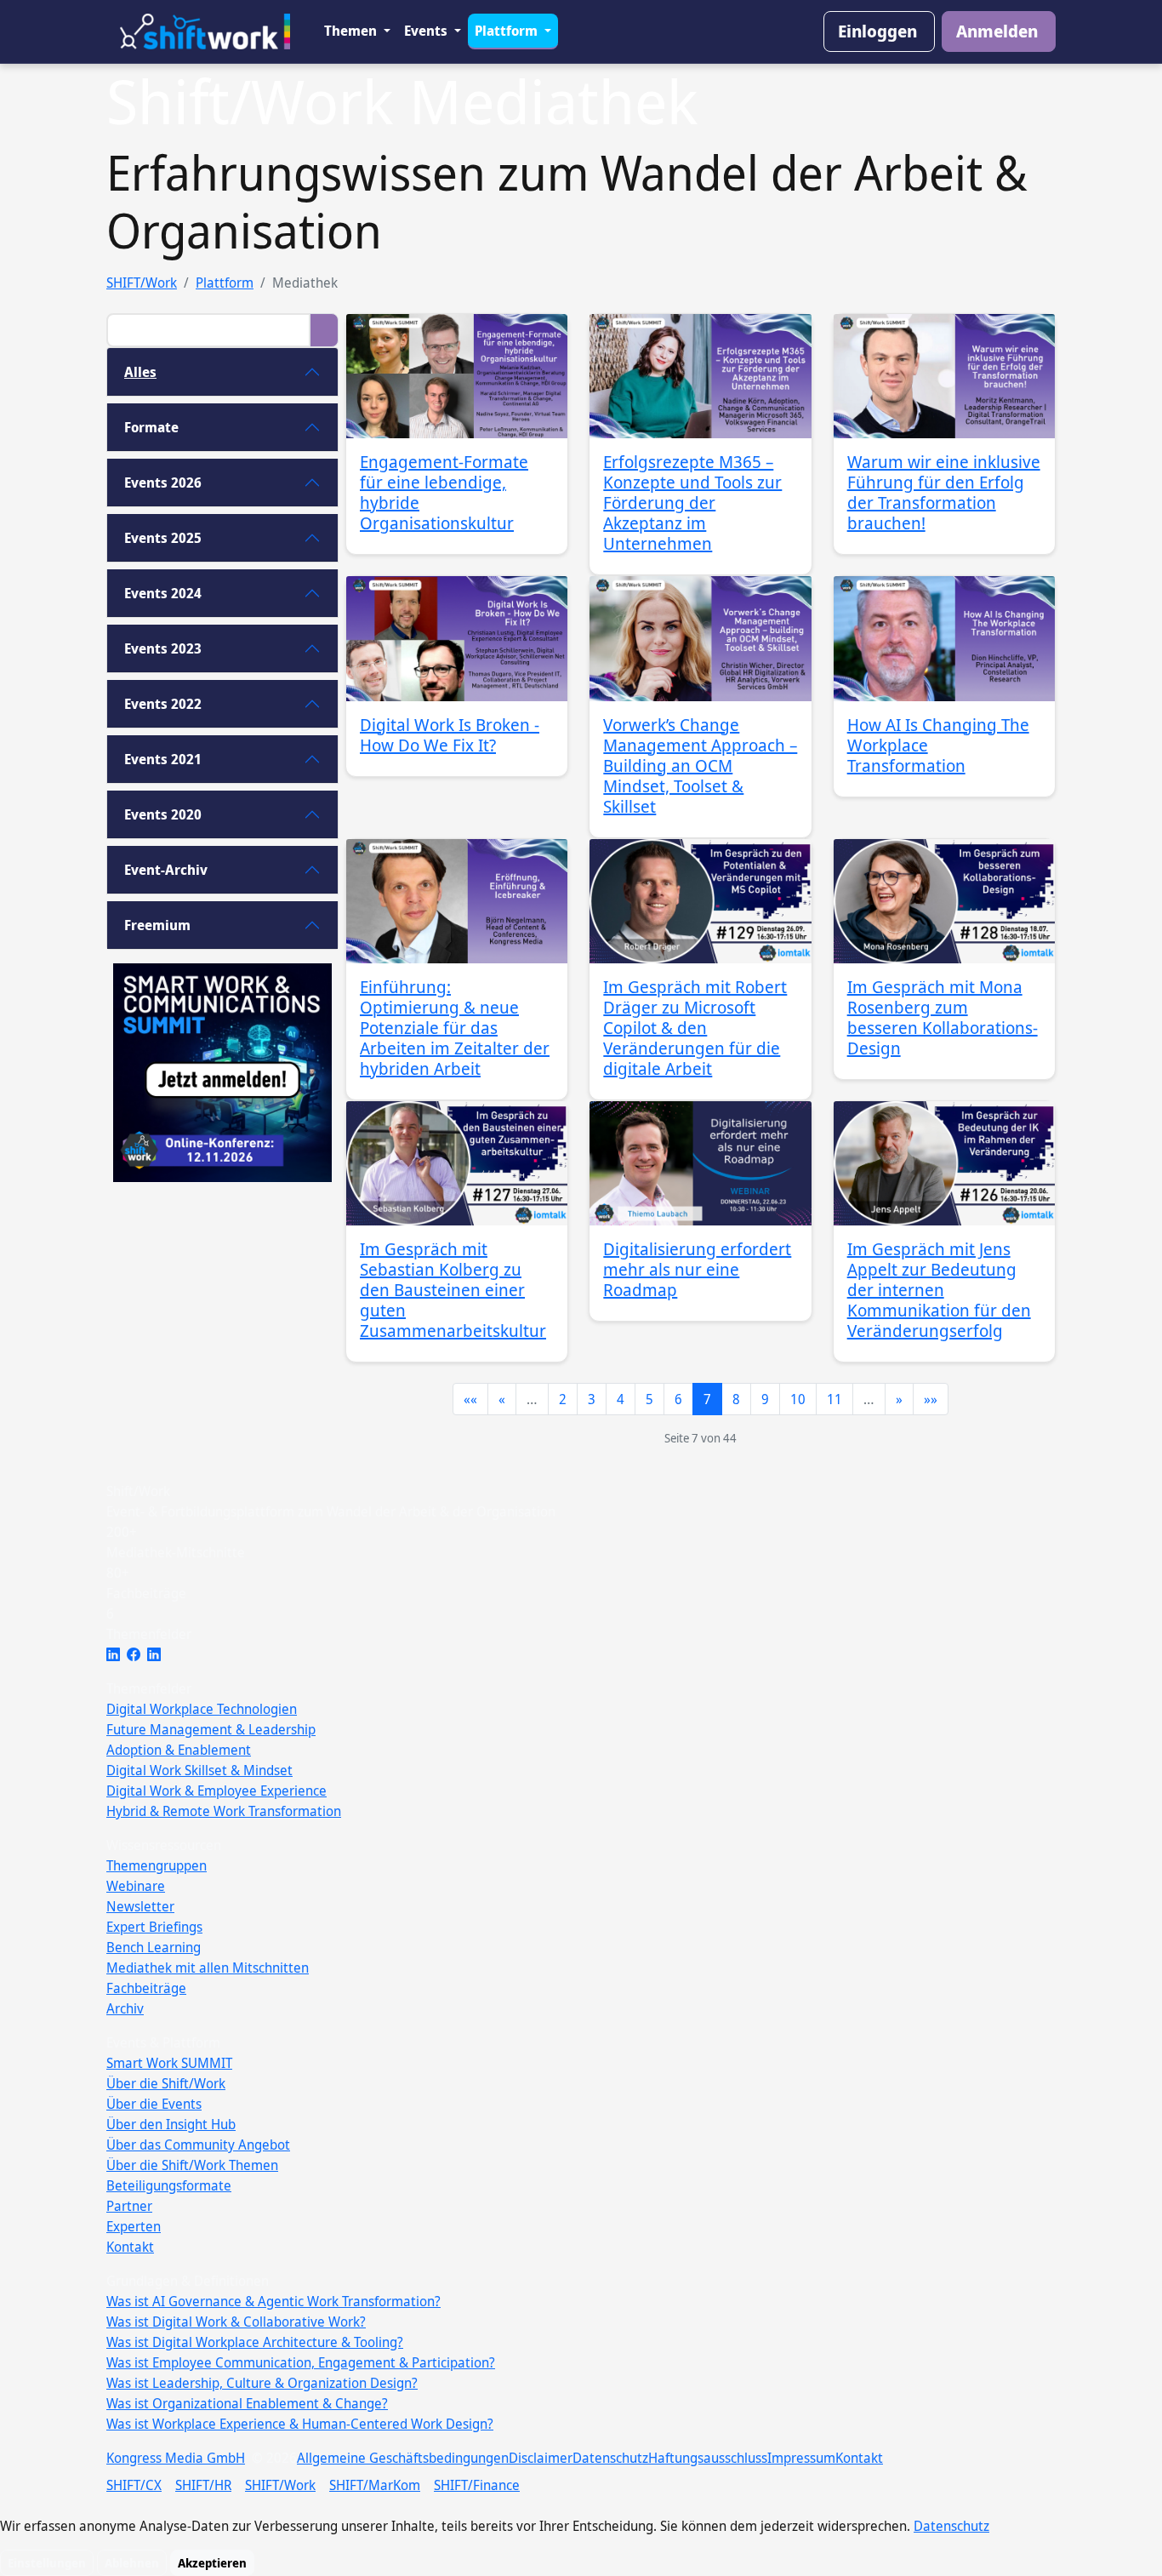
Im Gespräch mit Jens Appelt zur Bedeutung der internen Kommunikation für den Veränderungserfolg (939, 1290)
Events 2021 (163, 759)
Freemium (157, 925)
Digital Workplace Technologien (202, 1709)
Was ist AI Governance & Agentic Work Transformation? (273, 2301)
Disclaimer (541, 2458)
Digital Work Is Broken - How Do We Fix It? (450, 735)
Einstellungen (47, 2563)
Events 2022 (163, 704)
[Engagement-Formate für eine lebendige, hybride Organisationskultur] (457, 376)
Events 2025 (163, 538)
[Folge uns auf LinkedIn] (113, 1654)
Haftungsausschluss (708, 2458)
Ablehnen (132, 2563)
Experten (134, 2226)
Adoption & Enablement (179, 1750)
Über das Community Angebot (198, 2145)
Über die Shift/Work (166, 2083)
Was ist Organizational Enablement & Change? (247, 2403)
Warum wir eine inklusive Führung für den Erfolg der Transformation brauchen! (944, 492)
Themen (352, 31)
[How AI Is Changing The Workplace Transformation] (944, 638)
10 (798, 1399)
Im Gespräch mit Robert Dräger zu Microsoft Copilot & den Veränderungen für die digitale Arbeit (695, 1028)
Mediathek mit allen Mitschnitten (208, 1968)
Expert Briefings (154, 1927)
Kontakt (130, 2247)
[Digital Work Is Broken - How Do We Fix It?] (457, 638)
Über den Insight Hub (171, 2124)
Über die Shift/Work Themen (192, 2165)
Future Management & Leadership (211, 1729)
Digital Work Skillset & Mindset (199, 1770)
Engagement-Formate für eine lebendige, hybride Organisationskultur (444, 492)
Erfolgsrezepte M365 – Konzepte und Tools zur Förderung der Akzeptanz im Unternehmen (692, 503)
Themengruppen (157, 1865)
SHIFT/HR (203, 2485)
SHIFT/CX (134, 2485)
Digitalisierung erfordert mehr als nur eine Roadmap (697, 1269)
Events (427, 31)
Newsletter (140, 1906)
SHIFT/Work (142, 283)
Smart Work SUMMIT (169, 2063)
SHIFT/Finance (477, 2485)
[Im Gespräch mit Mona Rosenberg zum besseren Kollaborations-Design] (944, 901)
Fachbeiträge (146, 1988)
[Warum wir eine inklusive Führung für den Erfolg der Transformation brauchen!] (944, 376)
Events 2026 (163, 483)
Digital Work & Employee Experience (216, 1791)
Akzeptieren (212, 2563)
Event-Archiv (166, 870)
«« (470, 1399)
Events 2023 (163, 648)
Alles (140, 372)
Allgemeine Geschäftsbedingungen (403, 2458)
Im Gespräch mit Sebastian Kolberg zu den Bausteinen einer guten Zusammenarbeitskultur (453, 1290)
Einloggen (877, 31)
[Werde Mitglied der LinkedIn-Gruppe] (154, 1654)
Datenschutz (610, 2458)
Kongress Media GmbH (176, 2458)
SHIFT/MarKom (375, 2485)
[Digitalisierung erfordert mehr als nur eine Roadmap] (700, 1163)
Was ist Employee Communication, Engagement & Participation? (301, 2362)
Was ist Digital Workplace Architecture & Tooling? (255, 2342)
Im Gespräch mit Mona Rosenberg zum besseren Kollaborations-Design (943, 1017)
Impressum (801, 2458)
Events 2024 (163, 593)
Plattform (508, 31)
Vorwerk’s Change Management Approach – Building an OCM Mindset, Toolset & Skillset (700, 765)
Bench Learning (154, 1947)
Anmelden (997, 31)
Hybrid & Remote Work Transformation (224, 1811)
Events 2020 (163, 814)
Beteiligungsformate (169, 2185)
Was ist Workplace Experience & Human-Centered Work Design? (300, 2424)
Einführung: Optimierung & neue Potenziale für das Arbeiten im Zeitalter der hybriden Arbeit (455, 1028)
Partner (129, 2206)
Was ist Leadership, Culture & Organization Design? (262, 2383)
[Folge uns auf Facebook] (134, 1654)
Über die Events (154, 2104)
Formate (151, 427)
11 (834, 1399)
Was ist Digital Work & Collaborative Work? (236, 2322)
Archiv (125, 2008)
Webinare (136, 1886)
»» (931, 1399)
